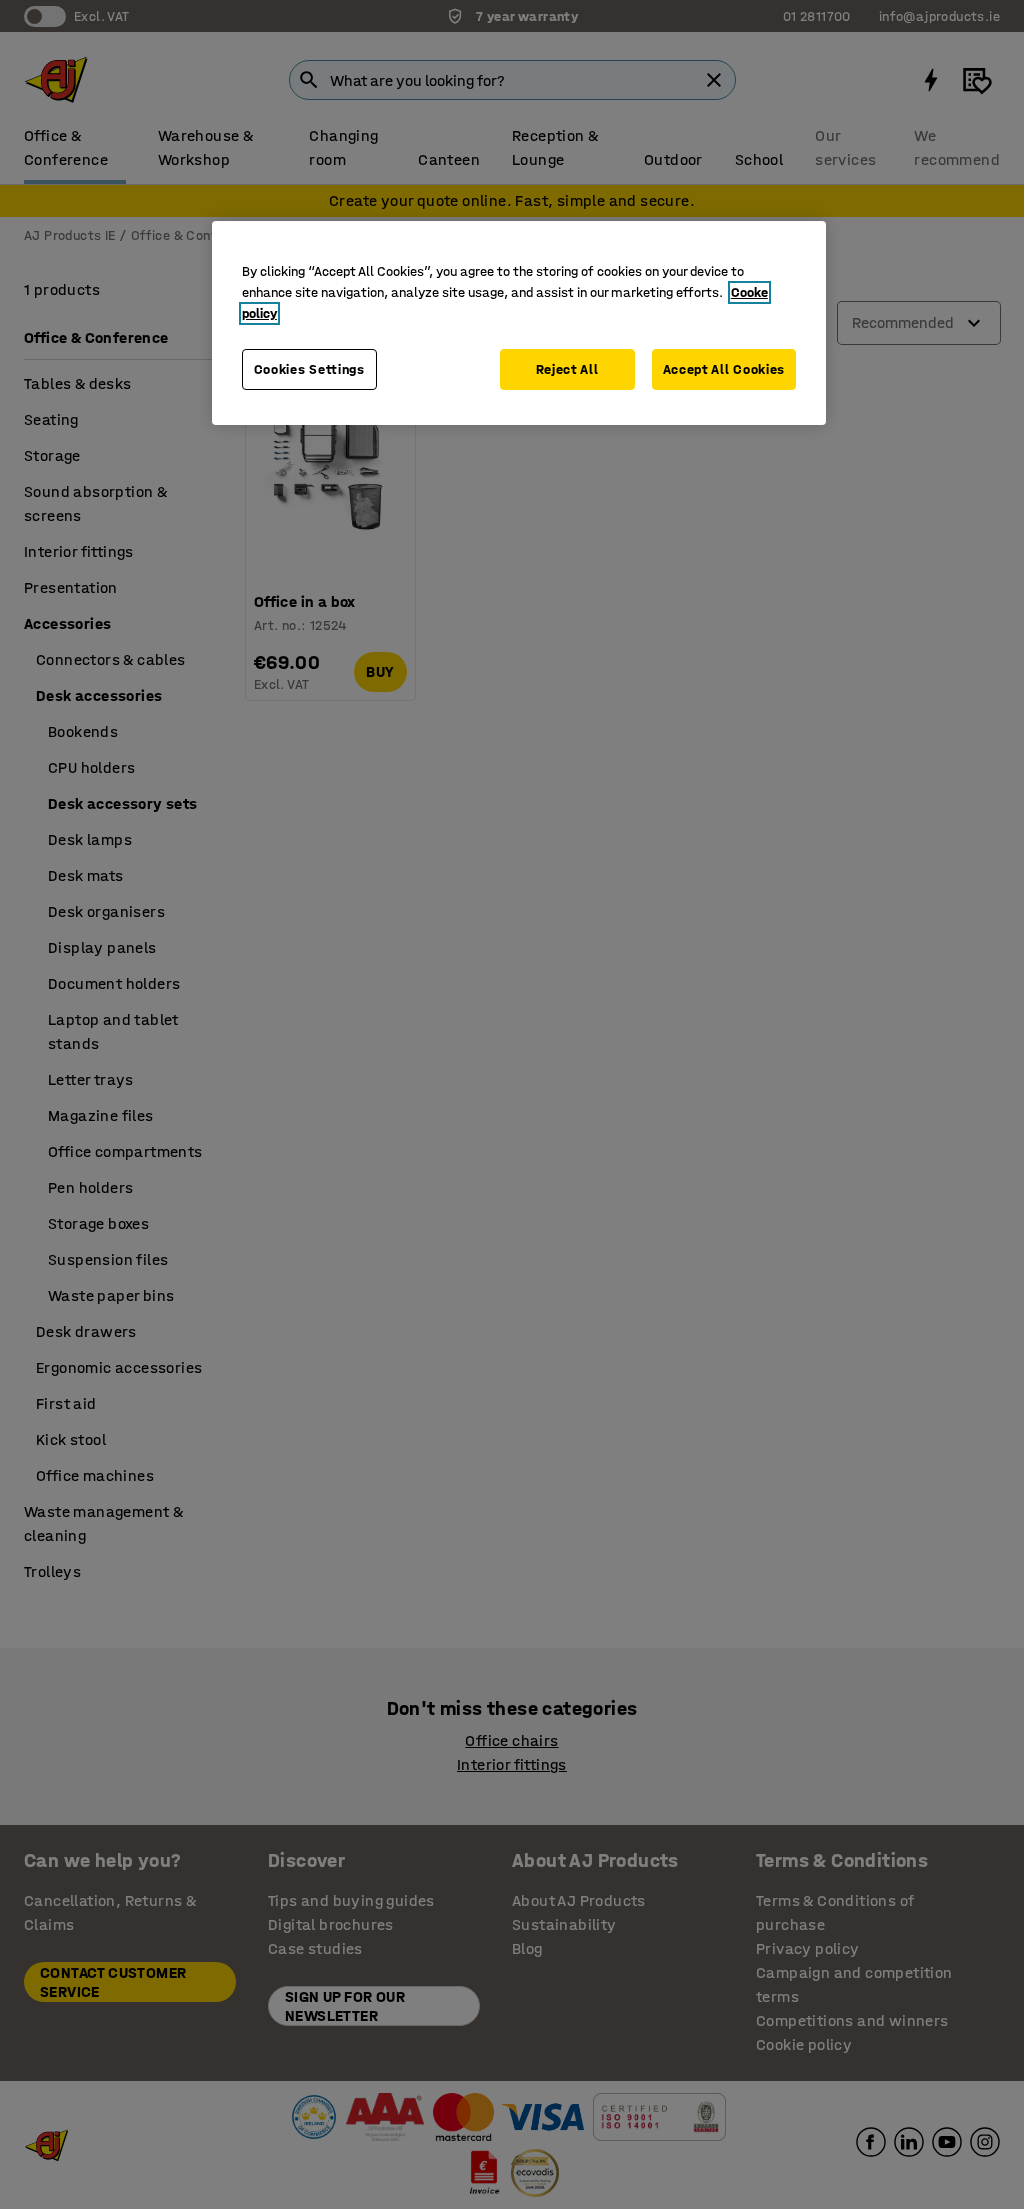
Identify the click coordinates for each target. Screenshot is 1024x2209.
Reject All (567, 369)
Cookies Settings (309, 369)
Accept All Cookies (724, 369)
